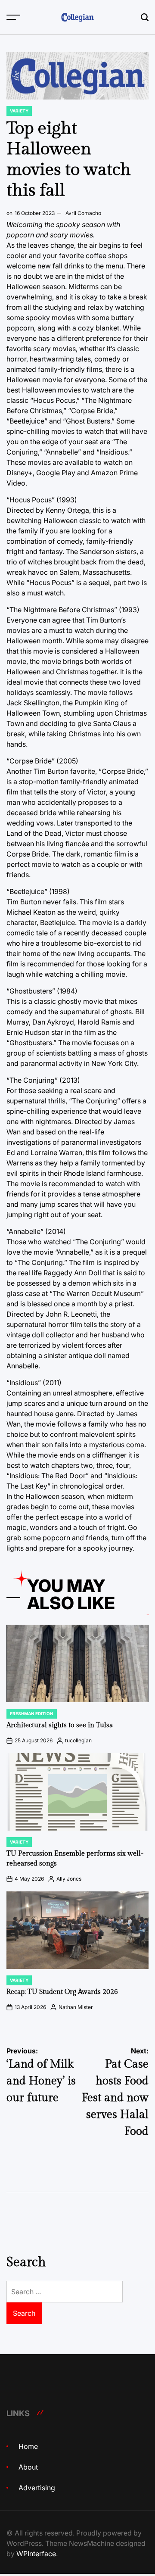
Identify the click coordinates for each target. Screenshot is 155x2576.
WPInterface (36, 2554)
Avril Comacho (83, 213)
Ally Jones (69, 1879)
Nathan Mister (76, 2007)
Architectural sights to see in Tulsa (60, 1725)
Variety (19, 111)
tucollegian (78, 1740)
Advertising (37, 2488)
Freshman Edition (32, 1713)
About (28, 2467)
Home (28, 2446)
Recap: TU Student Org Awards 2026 (62, 1992)
